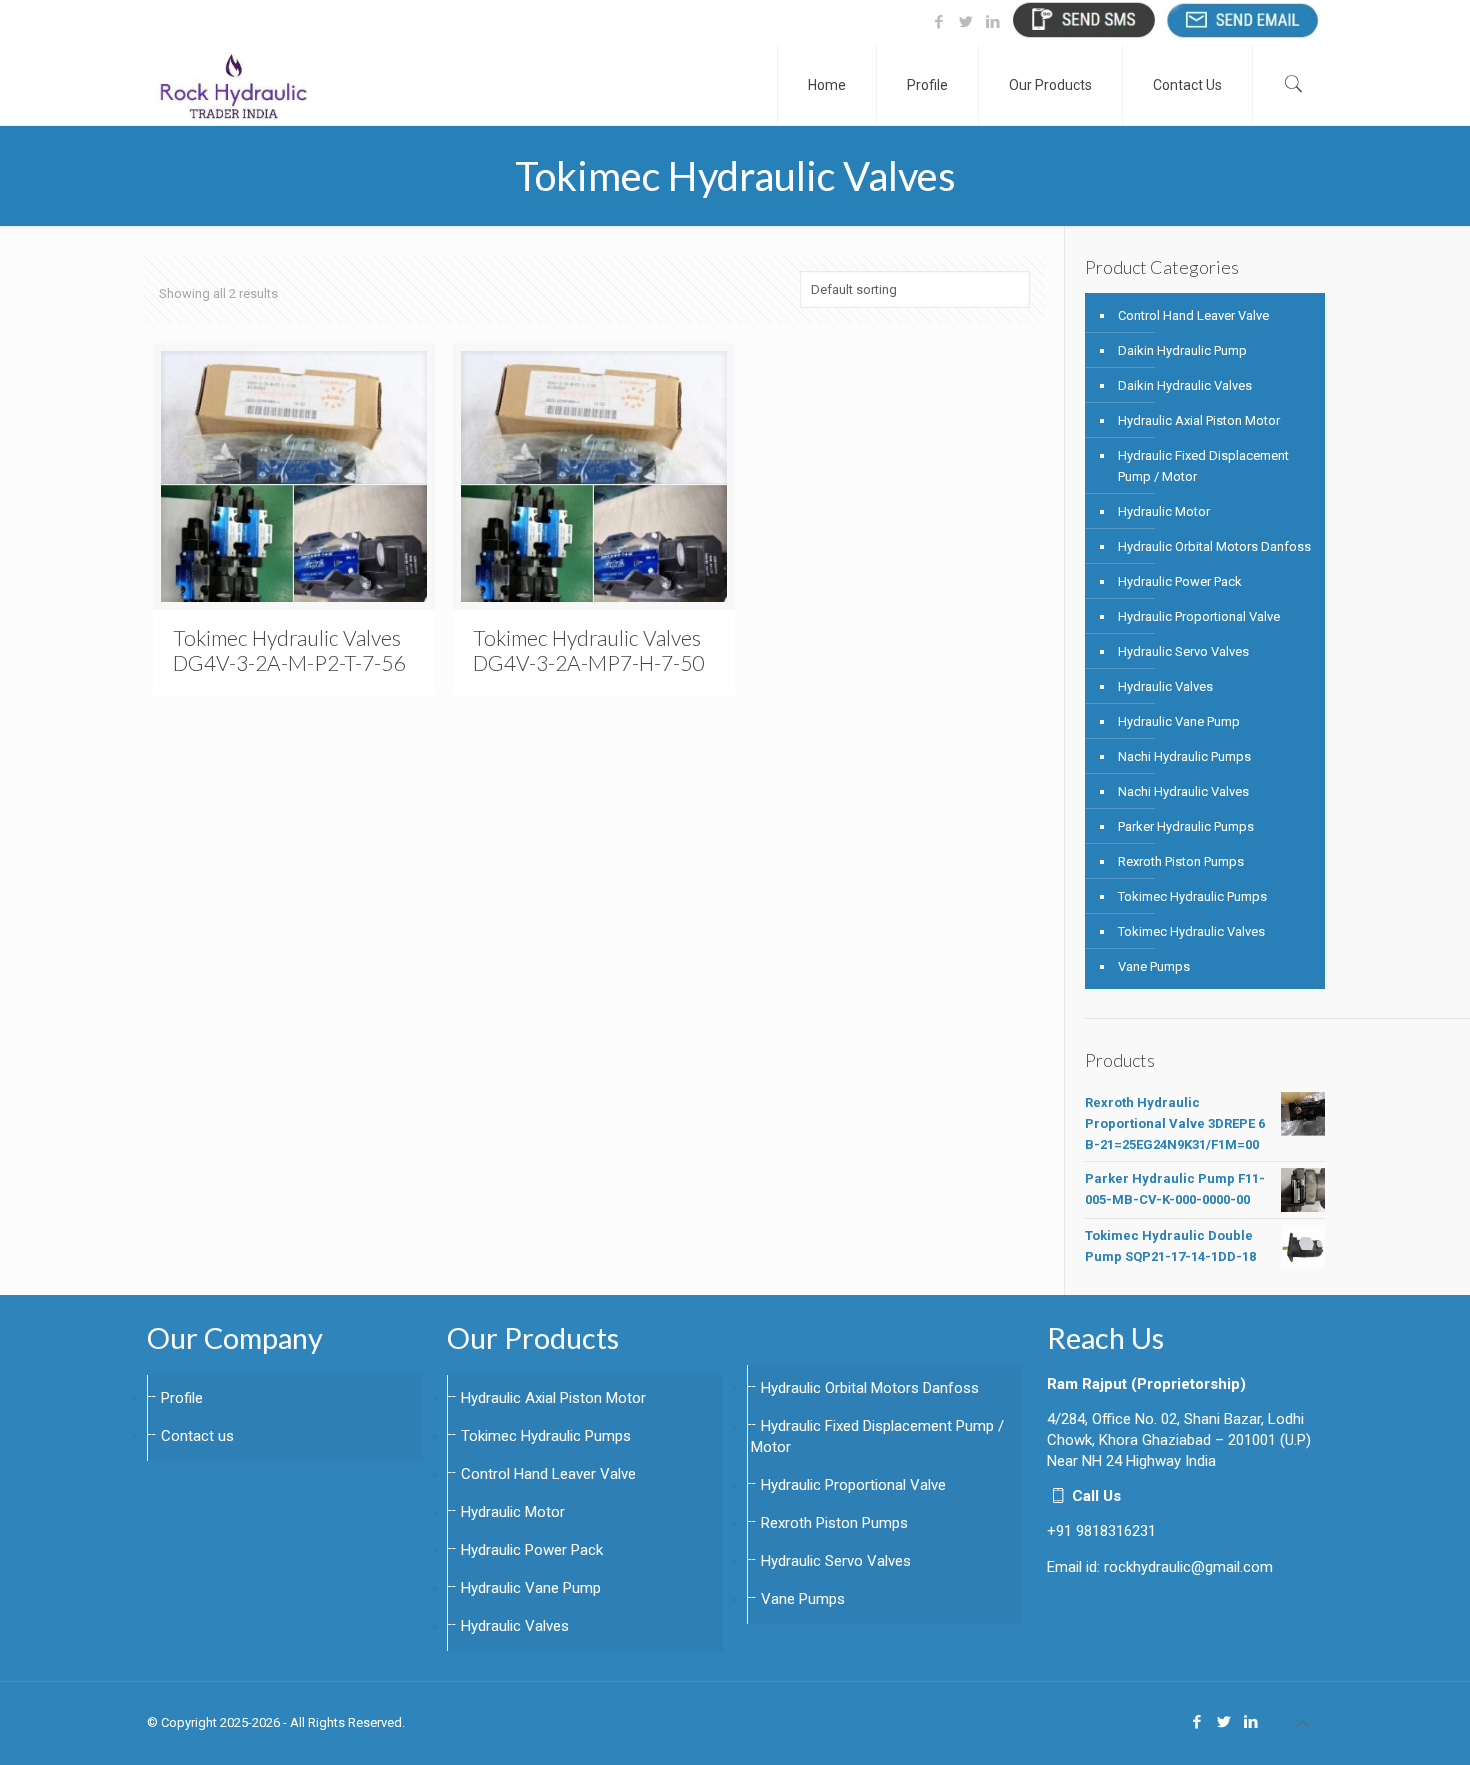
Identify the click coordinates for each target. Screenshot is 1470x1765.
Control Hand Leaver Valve (1193, 315)
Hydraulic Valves (1165, 686)
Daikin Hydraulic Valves (1185, 385)
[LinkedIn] (992, 22)
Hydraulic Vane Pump (1179, 721)
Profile (182, 1398)
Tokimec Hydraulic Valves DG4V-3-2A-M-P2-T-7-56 (289, 650)
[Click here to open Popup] (1083, 19)
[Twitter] (965, 22)
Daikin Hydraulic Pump (1182, 350)
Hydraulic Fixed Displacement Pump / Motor (1203, 466)
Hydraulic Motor (1164, 511)
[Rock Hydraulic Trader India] (233, 85)
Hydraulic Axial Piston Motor (1199, 420)
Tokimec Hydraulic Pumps (1192, 896)
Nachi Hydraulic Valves (1183, 791)
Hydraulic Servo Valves (1183, 651)
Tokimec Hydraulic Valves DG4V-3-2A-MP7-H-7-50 (588, 650)
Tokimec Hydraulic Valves (1191, 931)
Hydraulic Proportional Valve (1199, 616)
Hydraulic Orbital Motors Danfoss (1214, 546)
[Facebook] (938, 22)
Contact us (197, 1436)
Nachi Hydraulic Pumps (1184, 756)
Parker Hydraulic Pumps (1186, 826)
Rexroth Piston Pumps (1181, 861)
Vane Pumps (1154, 966)
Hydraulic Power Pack (1180, 581)
